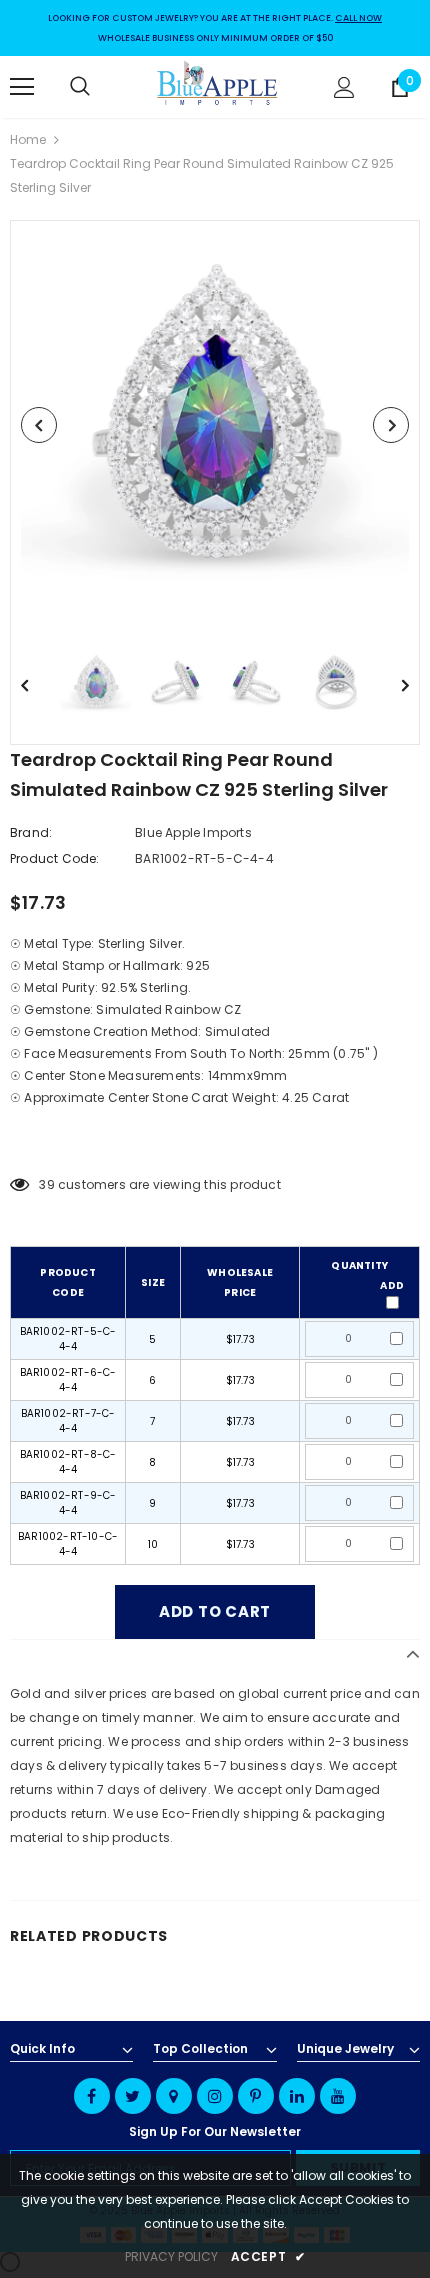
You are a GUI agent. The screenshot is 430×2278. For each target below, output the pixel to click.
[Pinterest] (256, 2096)
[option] (215, 425)
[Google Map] (174, 2096)
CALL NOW (358, 18)
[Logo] (218, 86)
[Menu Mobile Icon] (22, 87)
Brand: (31, 832)
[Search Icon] (100, 87)
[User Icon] (344, 87)
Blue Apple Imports (193, 832)
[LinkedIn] (297, 2096)
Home (28, 139)
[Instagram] (215, 2096)
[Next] (391, 425)
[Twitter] (133, 2096)
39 (46, 1184)
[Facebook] (92, 2096)
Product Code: (55, 858)
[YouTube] (338, 2096)
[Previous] (39, 425)
